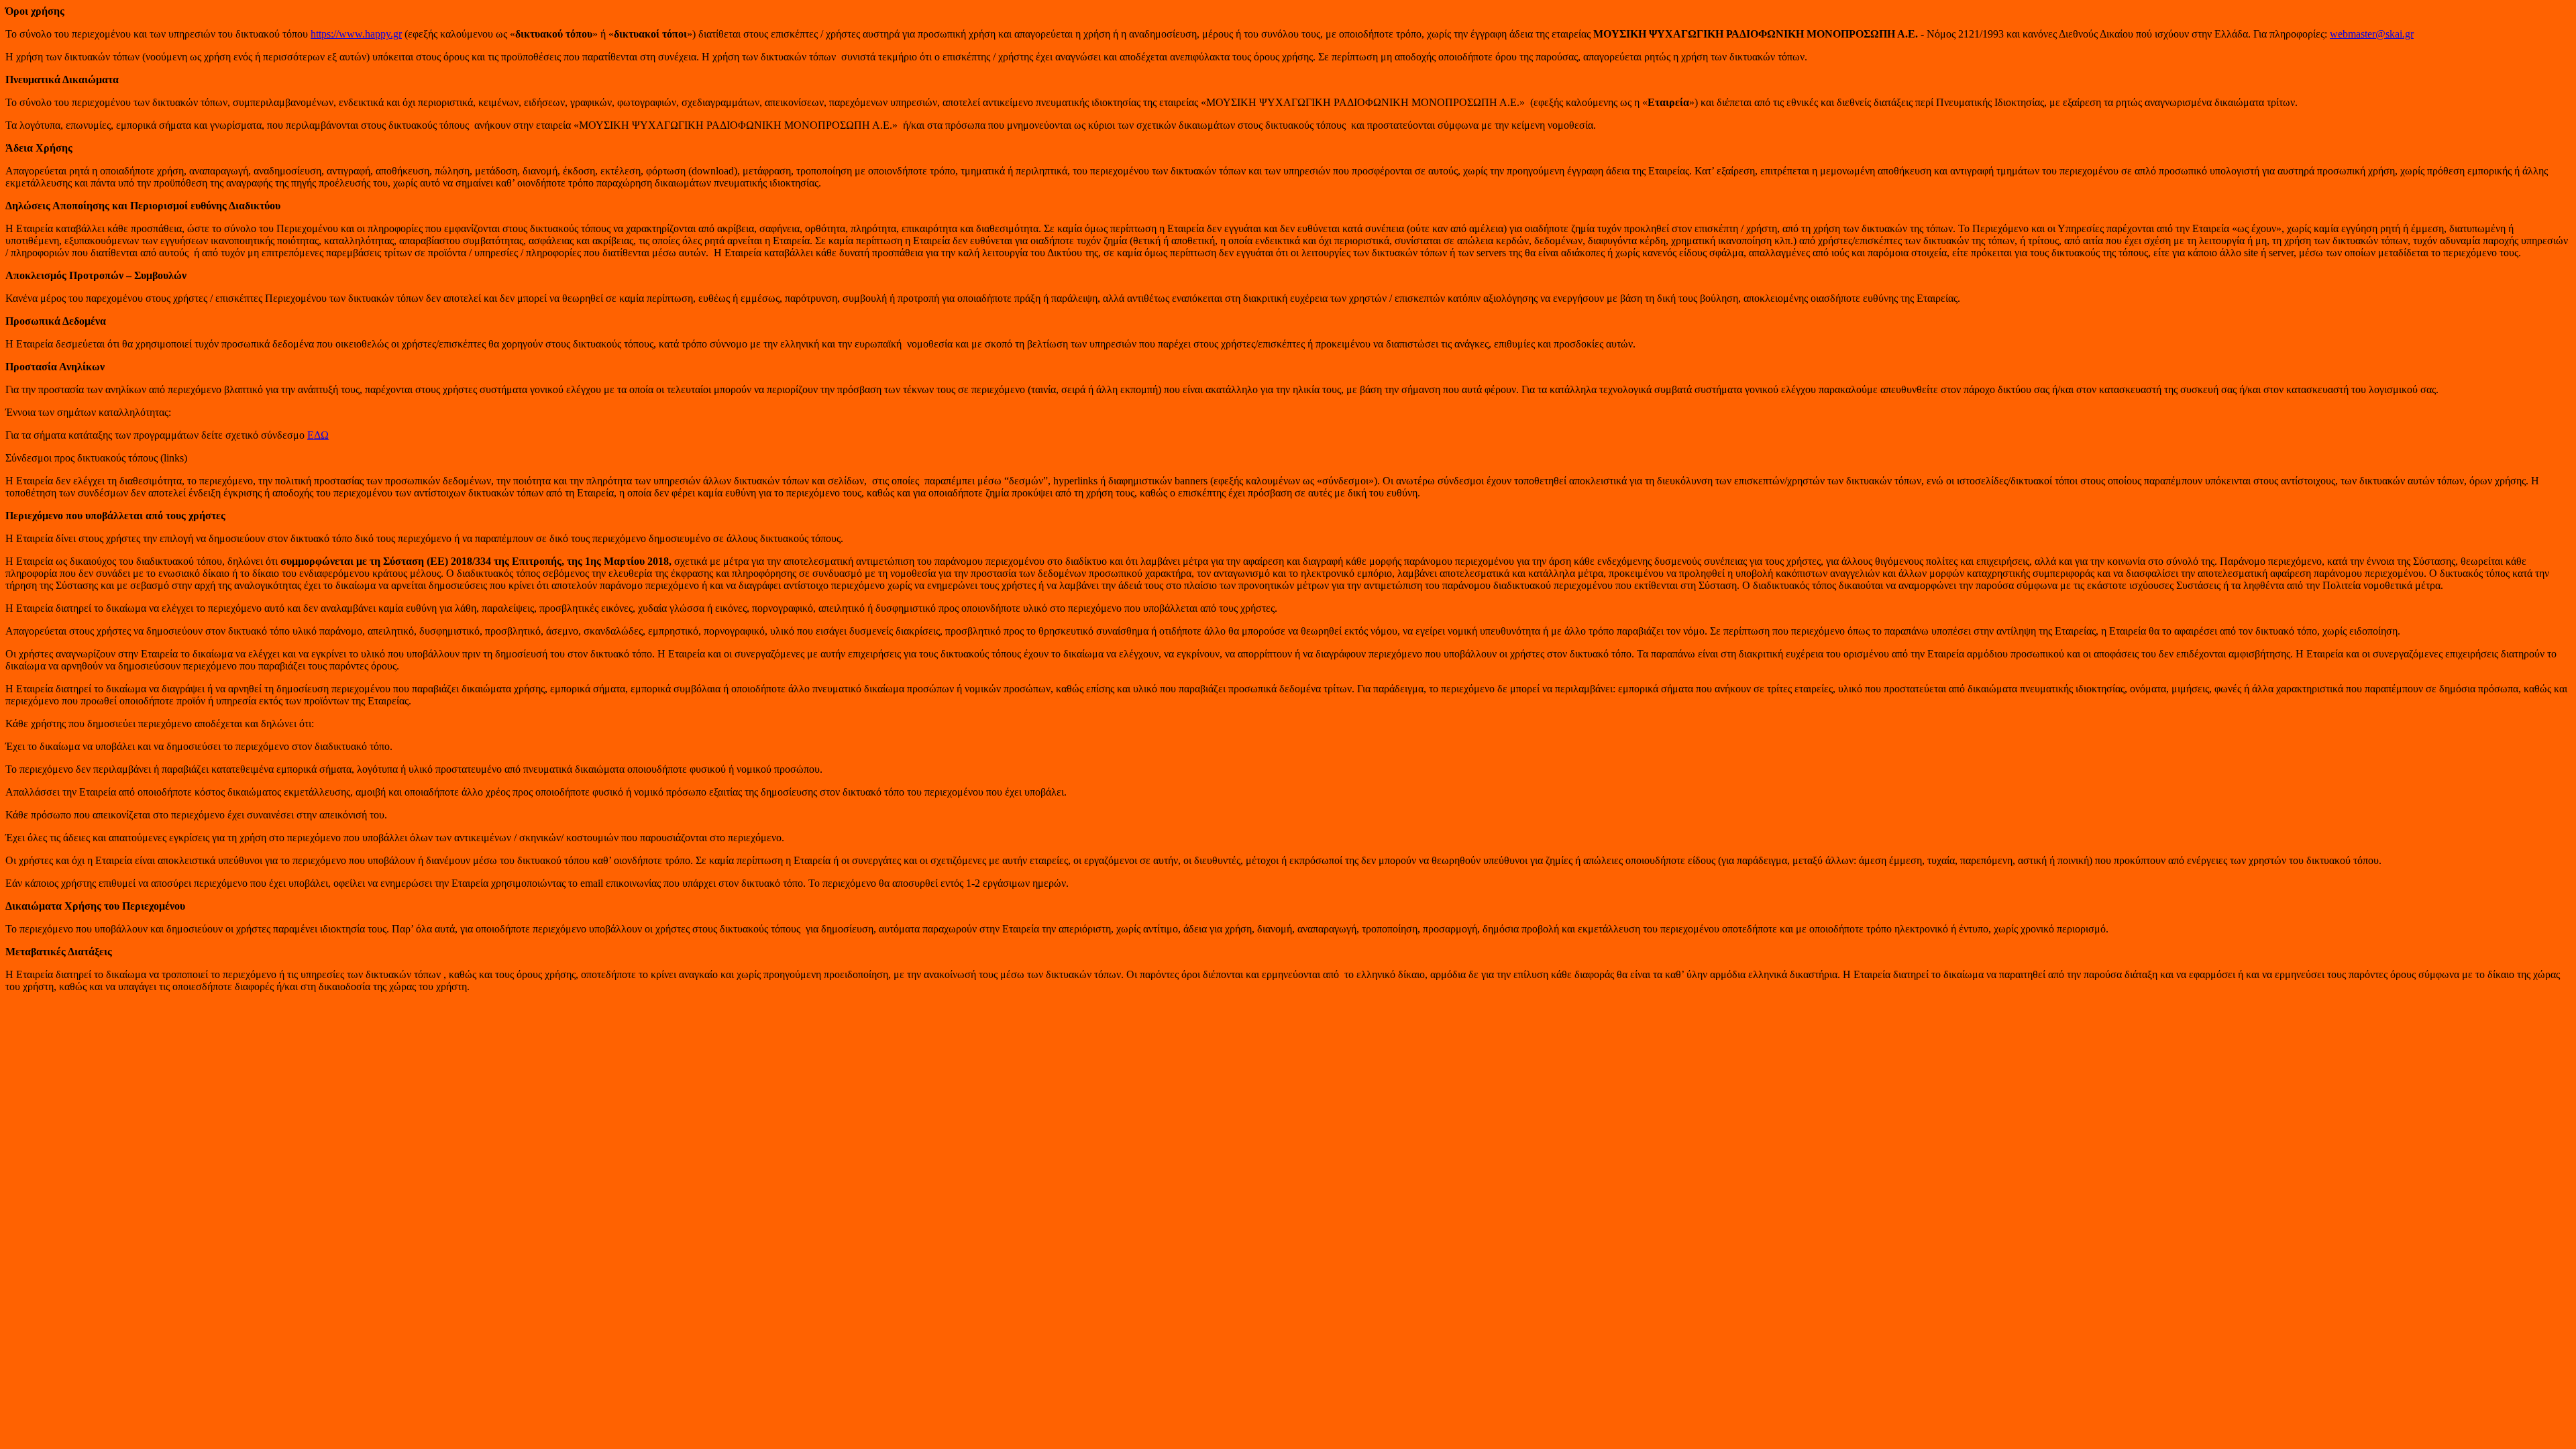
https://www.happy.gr (356, 34)
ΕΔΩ (318, 435)
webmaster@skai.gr (2372, 34)
